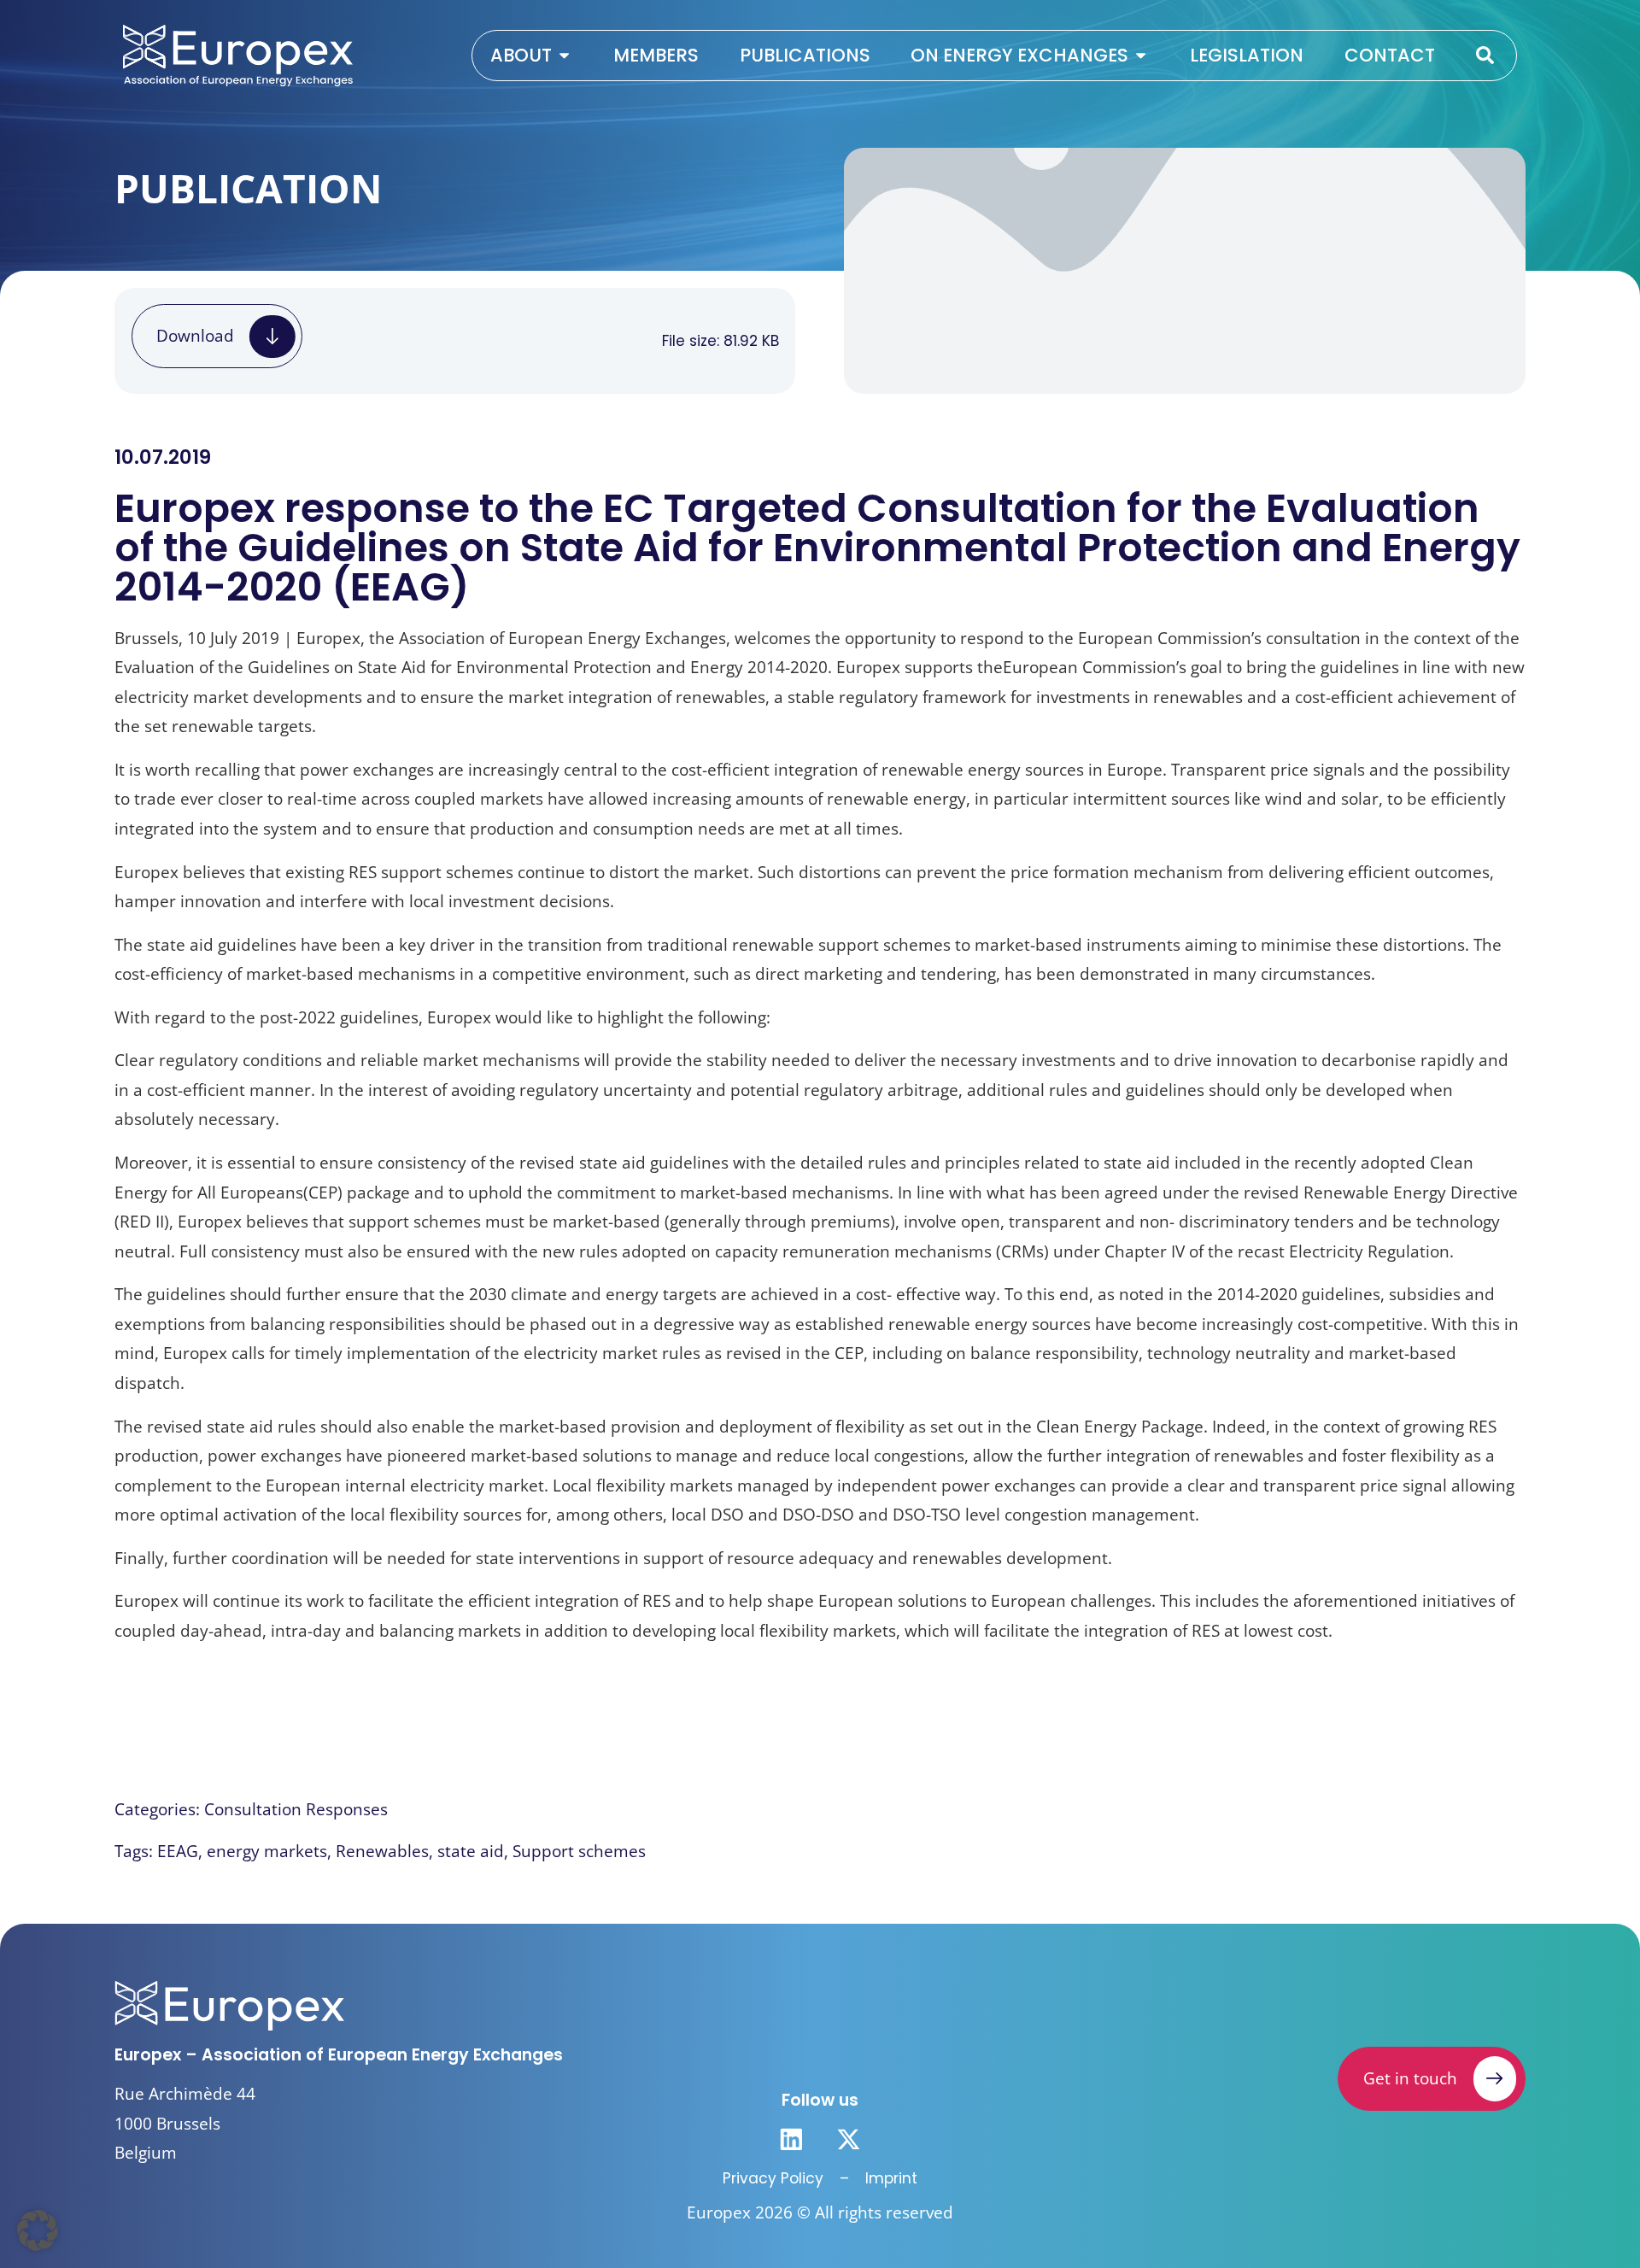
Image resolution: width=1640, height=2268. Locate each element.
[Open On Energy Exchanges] (1141, 56)
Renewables (382, 1851)
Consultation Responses (296, 1809)
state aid (471, 1851)
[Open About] (564, 56)
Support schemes (579, 1851)
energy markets (267, 1851)
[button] (38, 2230)
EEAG (178, 1851)
